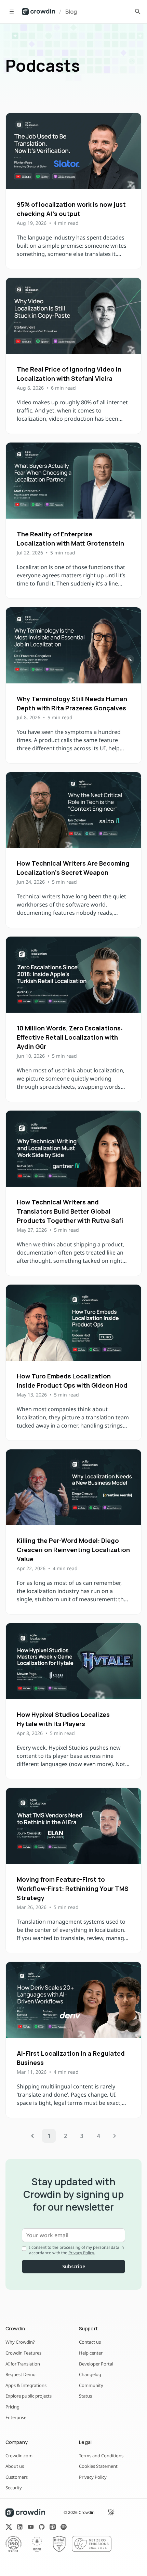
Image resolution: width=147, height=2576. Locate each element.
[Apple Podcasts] (53, 2527)
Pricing (12, 2407)
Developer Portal (96, 2364)
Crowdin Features (23, 2353)
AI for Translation (23, 2364)
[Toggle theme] (111, 2513)
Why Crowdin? (20, 2342)
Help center (91, 2353)
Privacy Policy (81, 2253)
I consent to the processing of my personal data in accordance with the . (76, 2250)
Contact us (90, 2342)
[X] (9, 2527)
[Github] (42, 2527)
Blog (71, 12)
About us (15, 2466)
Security (14, 2488)
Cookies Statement (98, 2466)
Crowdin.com (19, 2456)
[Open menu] (12, 12)
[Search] (138, 12)
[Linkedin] (20, 2527)
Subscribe (74, 2266)
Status (85, 2396)
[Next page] (115, 2136)
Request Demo (21, 2374)
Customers (17, 2477)
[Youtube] (31, 2527)
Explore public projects (29, 2396)
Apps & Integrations (26, 2385)
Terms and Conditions (101, 2456)
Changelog (90, 2374)
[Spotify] (64, 2527)
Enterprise (16, 2417)
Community (91, 2385)
